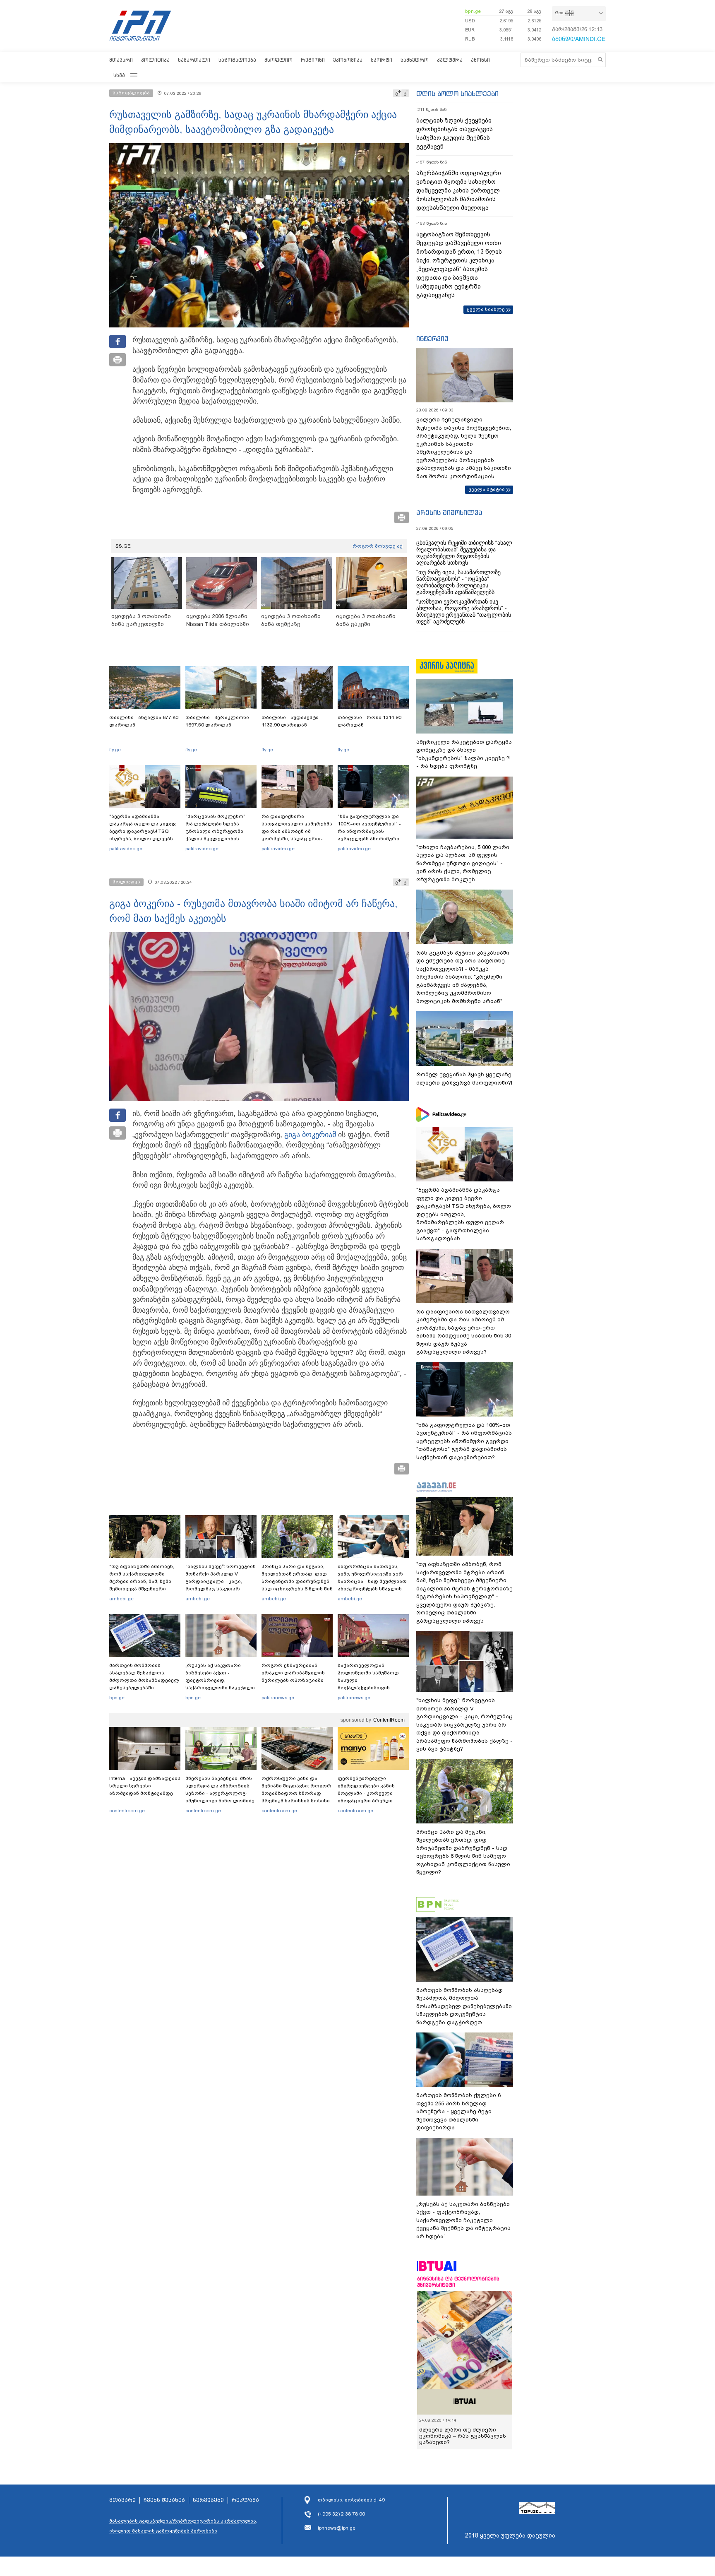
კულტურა (450, 60)
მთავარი (121, 60)
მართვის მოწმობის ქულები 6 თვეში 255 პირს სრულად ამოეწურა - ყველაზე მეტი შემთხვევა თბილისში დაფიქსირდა (458, 2111)
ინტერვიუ (432, 339)
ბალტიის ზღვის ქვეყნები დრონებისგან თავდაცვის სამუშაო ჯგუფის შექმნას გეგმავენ (455, 133)
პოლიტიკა (155, 60)
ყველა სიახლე (486, 309)
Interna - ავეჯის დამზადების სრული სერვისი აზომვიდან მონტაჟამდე (145, 1786)
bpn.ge (473, 11)
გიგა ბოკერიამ (310, 1135)
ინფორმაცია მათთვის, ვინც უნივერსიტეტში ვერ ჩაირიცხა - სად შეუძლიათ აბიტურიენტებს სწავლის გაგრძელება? (372, 1581)
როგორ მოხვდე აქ (378, 546)
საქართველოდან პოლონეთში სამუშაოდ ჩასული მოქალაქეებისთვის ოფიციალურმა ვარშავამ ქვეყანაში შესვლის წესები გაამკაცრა (372, 1688)
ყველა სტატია (487, 489)
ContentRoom (389, 1720)
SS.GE (123, 546)
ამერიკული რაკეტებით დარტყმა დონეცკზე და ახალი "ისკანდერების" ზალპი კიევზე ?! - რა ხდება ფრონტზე (464, 754)
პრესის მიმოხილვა (449, 512)
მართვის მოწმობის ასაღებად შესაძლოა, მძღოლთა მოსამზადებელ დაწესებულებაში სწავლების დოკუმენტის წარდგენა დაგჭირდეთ (144, 1684)
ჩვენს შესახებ (164, 2500)
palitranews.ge (278, 1698)
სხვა (119, 75)
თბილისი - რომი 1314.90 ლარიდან (369, 721)
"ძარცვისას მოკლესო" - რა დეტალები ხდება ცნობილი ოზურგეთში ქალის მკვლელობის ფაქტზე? (217, 831)
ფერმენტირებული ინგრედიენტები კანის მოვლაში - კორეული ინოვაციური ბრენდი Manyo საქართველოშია (368, 1793)
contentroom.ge (127, 1811)
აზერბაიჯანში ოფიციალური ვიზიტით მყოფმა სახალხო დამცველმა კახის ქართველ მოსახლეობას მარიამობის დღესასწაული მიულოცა (459, 190)
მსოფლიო (278, 60)
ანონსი (480, 60)
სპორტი (381, 60)
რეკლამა (245, 2500)
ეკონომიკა (348, 60)
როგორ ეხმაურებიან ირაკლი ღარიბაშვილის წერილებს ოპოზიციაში (293, 1673)
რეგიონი (313, 60)
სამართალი (194, 60)
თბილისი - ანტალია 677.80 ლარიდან (144, 721)
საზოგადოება (237, 60)
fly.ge (115, 750)
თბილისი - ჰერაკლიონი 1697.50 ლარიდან (217, 721)
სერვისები (208, 2500)
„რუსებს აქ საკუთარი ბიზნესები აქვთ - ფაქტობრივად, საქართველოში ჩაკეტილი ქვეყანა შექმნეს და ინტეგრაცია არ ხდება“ (220, 1684)
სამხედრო (415, 60)
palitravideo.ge (126, 849)
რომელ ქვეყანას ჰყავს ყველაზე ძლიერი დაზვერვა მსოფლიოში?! (464, 1079)
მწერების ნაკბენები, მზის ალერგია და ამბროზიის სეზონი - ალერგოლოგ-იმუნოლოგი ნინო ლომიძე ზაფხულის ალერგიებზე (220, 1793)
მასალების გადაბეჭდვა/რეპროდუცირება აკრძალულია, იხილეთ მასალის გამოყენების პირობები (183, 2526)
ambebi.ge (121, 1599)
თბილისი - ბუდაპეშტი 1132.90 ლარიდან (290, 721)
